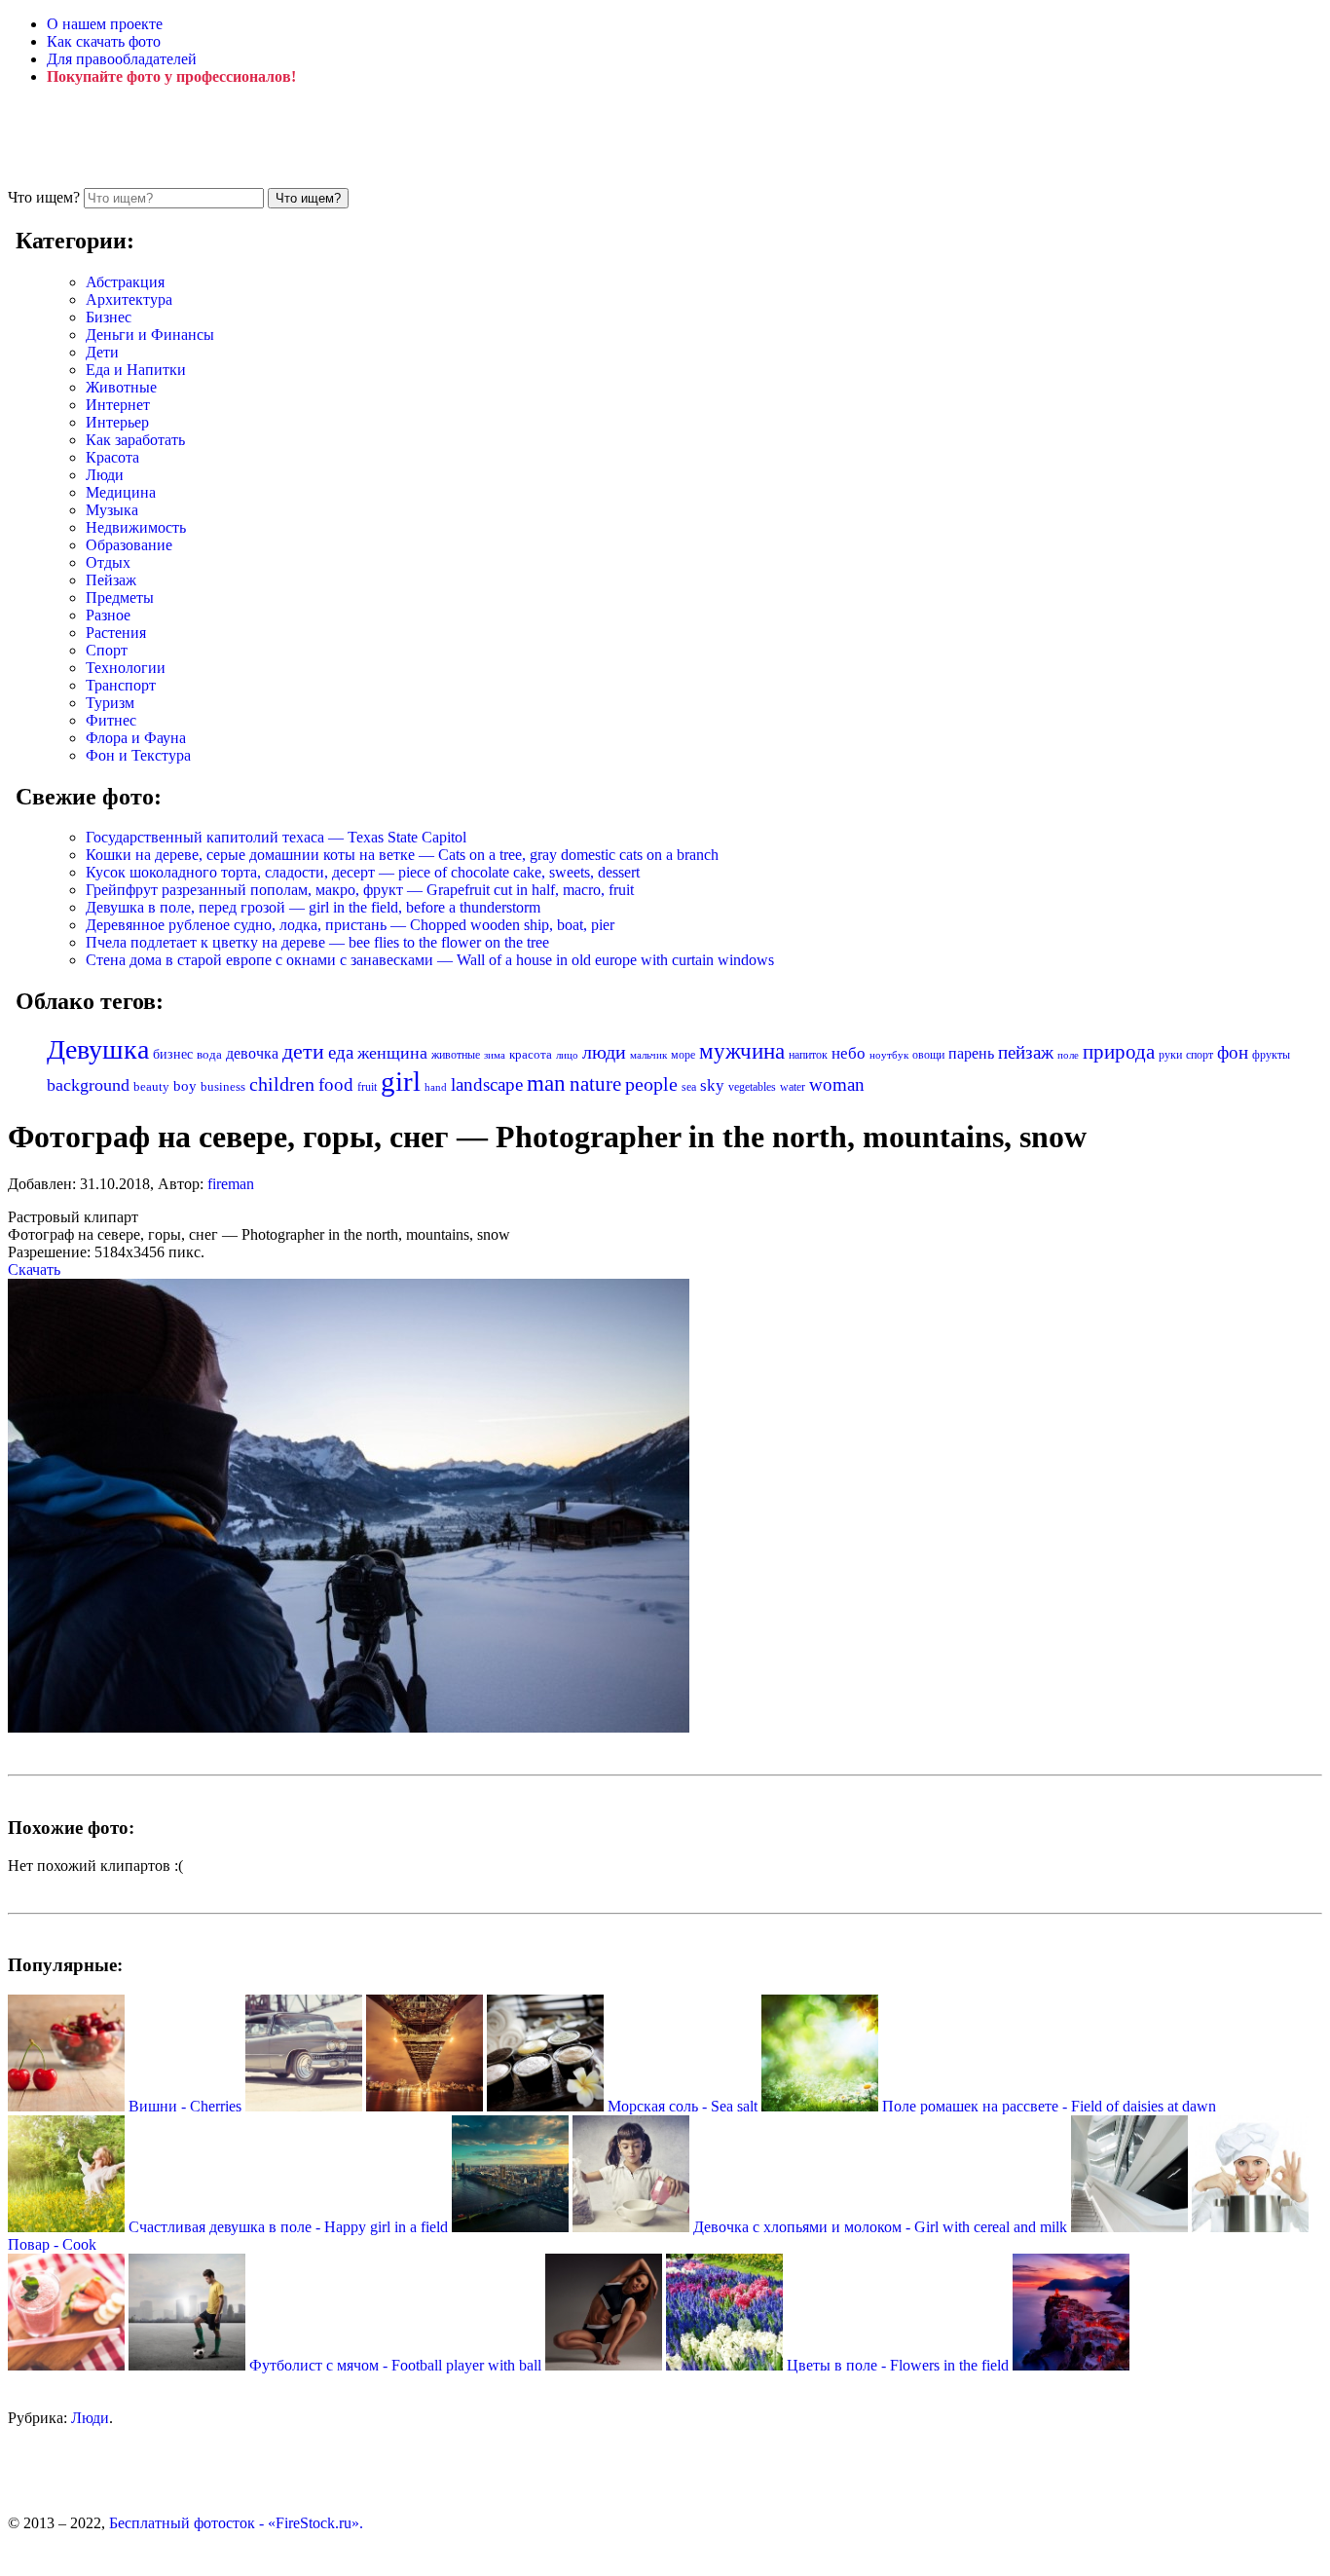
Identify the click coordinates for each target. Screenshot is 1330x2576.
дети (303, 1052)
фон (1233, 1052)
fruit (367, 1087)
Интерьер (117, 422)
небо (849, 1053)
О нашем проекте (105, 24)
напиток (808, 1055)
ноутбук (889, 1055)
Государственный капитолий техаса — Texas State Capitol (276, 837)
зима (495, 1055)
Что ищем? (44, 197)
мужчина (742, 1051)
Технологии (126, 668)
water (793, 1087)
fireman (231, 1184)
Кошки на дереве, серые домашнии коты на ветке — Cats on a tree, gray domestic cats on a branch (402, 855)
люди (604, 1052)
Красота (112, 457)
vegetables (752, 1087)
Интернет (118, 405)
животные (456, 1055)
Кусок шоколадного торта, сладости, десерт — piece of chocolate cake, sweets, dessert (363, 872)
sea (689, 1087)
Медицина (121, 492)
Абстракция (125, 282)
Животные (121, 387)
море (683, 1055)
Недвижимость (136, 527)
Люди (105, 475)
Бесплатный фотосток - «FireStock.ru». (236, 2523)
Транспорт (121, 685)
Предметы (120, 597)
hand (436, 1087)
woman (837, 1084)
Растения (116, 633)
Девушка (98, 1049)
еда (341, 1052)
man (546, 1083)
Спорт (107, 650)
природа (1119, 1052)
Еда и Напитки (136, 370)
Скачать (34, 1269)
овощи (928, 1055)
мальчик (648, 1055)
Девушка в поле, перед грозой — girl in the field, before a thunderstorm (313, 907)
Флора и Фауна (136, 738)
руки (1170, 1055)
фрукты (1271, 1055)
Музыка (112, 510)
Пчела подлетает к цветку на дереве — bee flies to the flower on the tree (317, 942)
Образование (129, 545)
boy (185, 1086)
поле (1068, 1055)
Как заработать (135, 440)
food (336, 1084)
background (88, 1085)
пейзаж (1026, 1052)
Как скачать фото (104, 41)
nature (595, 1084)
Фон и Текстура (138, 755)
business (223, 1086)
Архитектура (129, 299)
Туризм (110, 703)
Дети (102, 352)
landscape (487, 1084)
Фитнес (111, 720)
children (282, 1084)
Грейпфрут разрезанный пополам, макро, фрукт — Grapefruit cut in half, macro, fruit (360, 890)
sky (712, 1085)
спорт (1200, 1055)
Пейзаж (111, 580)
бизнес (173, 1054)
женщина (392, 1053)
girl (401, 1081)
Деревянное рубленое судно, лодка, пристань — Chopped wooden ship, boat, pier (350, 925)
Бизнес (109, 317)
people (651, 1084)
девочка (252, 1054)
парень (971, 1053)
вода (209, 1055)
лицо (567, 1055)
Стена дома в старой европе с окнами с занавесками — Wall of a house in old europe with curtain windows (430, 960)
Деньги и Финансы (150, 335)
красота (531, 1054)
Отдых (108, 562)
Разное (108, 615)
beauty (151, 1087)
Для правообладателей (122, 59)
